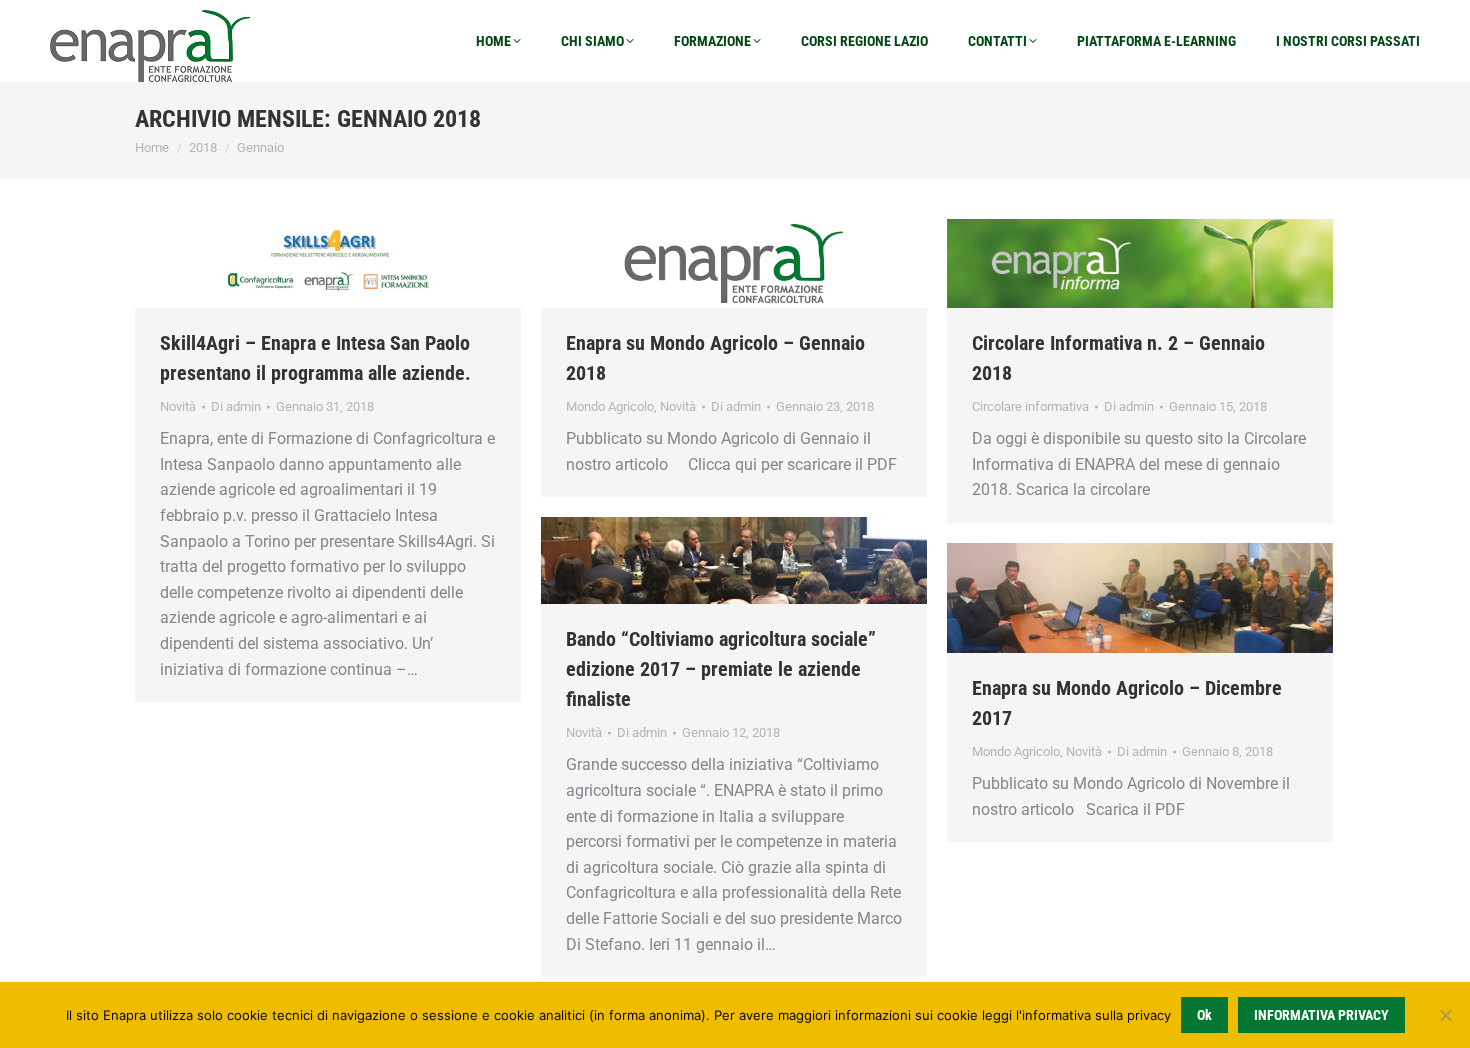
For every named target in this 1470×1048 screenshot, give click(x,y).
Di (236, 406)
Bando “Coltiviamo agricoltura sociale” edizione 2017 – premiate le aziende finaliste (721, 669)
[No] (1445, 1015)
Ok (1204, 1015)
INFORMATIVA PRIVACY (1321, 1015)
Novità (178, 406)
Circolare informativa (1030, 406)
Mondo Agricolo (610, 406)
